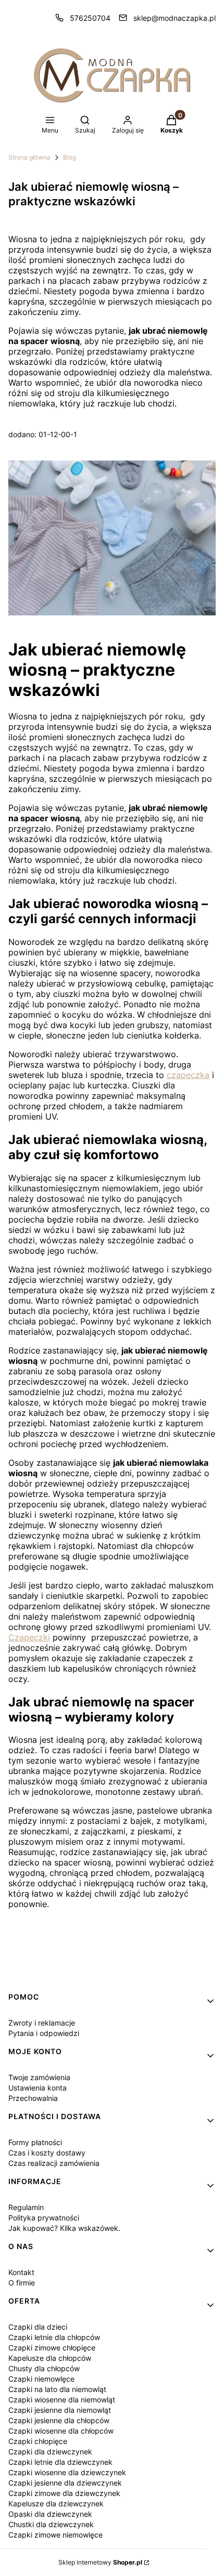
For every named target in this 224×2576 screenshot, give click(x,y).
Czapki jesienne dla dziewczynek (65, 2483)
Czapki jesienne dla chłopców (59, 2420)
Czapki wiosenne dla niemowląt (62, 2400)
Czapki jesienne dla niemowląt (60, 2410)
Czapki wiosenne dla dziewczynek (67, 2472)
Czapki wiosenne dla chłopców (61, 2431)
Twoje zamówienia (39, 2077)
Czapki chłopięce (38, 2441)
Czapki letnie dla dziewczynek (60, 2462)
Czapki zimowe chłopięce (52, 2348)
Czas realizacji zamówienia (54, 2163)
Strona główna (29, 157)
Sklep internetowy (100, 2562)
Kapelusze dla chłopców (50, 2358)
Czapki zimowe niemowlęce (55, 2535)
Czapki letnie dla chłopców (54, 2337)
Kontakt (21, 2272)
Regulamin (26, 2207)
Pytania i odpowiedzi (44, 2033)
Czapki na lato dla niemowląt (57, 2389)
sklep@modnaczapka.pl (175, 18)
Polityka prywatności (44, 2218)
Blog (70, 157)
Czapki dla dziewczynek (50, 2452)
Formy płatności (35, 2142)
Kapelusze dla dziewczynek (56, 2503)
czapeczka (188, 1075)
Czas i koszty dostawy (47, 2153)
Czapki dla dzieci (38, 2327)
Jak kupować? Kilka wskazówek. (64, 2228)
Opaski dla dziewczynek (50, 2514)
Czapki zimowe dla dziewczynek (64, 2493)
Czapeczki (29, 1637)
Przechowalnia (33, 2098)
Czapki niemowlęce (41, 2379)
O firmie (22, 2283)
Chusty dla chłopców (44, 2368)
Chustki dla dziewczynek (51, 2524)
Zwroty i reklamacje (42, 2023)
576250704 (90, 18)
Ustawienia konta (38, 2088)
